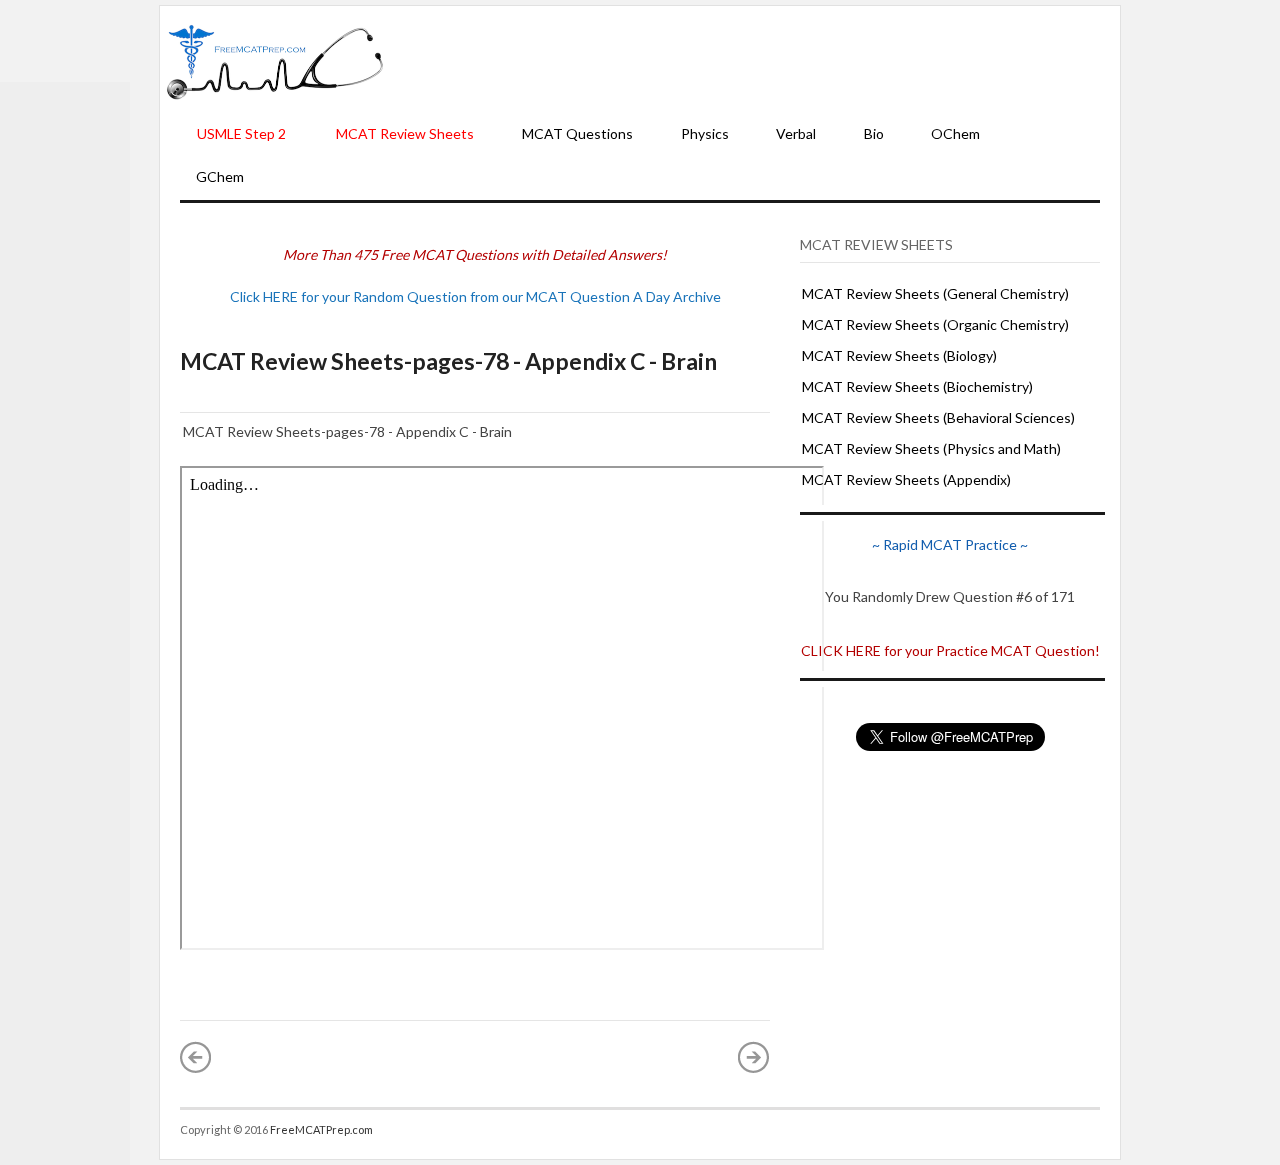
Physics (705, 133)
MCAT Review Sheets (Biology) (899, 355)
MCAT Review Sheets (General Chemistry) (935, 293)
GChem (220, 176)
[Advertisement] (752, 61)
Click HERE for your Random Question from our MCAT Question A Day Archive (475, 296)
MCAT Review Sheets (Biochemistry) (917, 386)
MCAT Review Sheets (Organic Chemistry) (935, 324)
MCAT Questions (577, 133)
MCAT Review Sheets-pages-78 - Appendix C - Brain (448, 361)
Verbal (796, 133)
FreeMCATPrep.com (321, 1129)
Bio (874, 133)
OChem (955, 133)
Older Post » (754, 1057)
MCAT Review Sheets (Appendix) (906, 479)
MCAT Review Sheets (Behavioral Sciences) (938, 417)
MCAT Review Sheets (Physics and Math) (931, 448)
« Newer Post (196, 1057)
